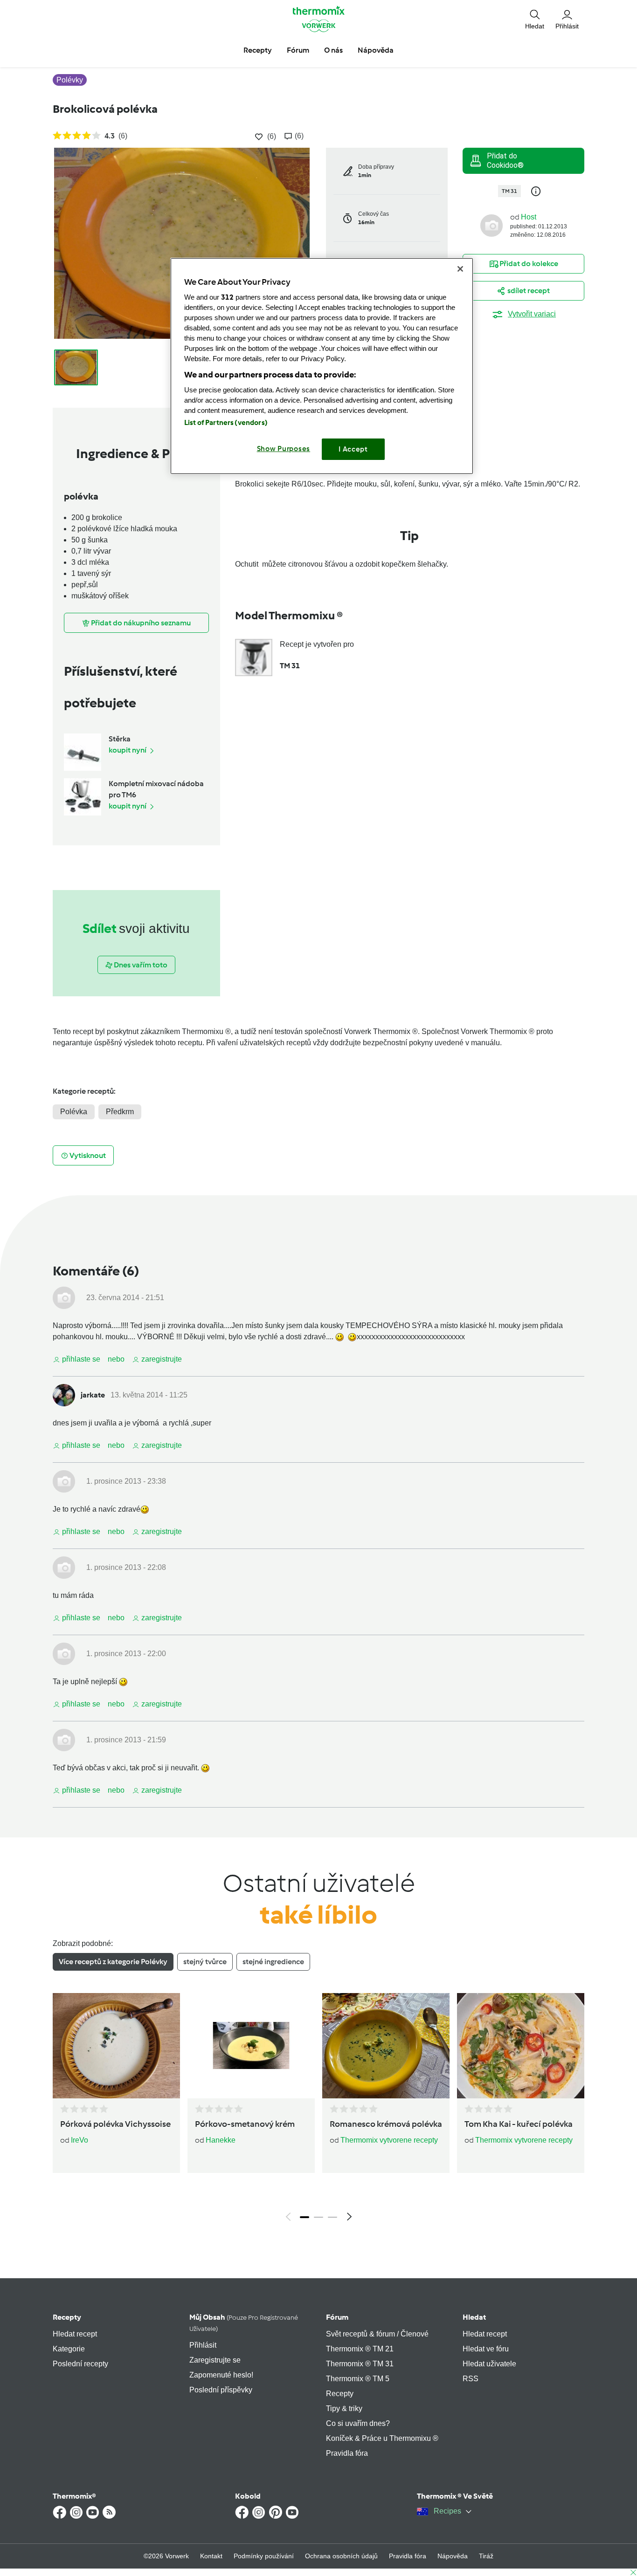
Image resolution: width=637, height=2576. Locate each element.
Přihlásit (203, 2345)
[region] (322, 366)
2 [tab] (318, 2217)
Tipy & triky (344, 2408)
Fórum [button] (298, 50)
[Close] (460, 269)
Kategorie (69, 2349)
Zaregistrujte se (215, 2360)
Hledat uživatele (489, 2364)
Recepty (67, 2317)
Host (529, 217)
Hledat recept (75, 2334)
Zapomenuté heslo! (221, 2375)
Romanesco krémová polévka (386, 2124)
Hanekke (221, 2140)
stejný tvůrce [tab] (205, 1962)
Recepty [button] (258, 50)
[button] (535, 19)
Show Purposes (284, 449)
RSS (471, 2379)
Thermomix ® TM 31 (360, 2364)
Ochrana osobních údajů (341, 2556)
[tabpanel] (318, 2110)
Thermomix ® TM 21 (360, 2349)
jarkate (93, 1395)
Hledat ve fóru (486, 2349)
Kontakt (211, 2556)
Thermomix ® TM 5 (358, 2379)
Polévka (74, 1112)
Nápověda (453, 2556)
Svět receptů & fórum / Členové (377, 2334)
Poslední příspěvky (221, 2390)
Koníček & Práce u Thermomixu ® (382, 2438)
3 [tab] (332, 2217)
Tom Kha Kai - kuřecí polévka (519, 2124)
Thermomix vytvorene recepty (389, 2140)
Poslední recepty (80, 2364)
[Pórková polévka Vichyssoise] (116, 2046)
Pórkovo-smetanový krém (245, 2124)
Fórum (337, 2317)
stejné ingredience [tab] (273, 1962)
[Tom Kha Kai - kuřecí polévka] (521, 2046)
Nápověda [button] (376, 50)
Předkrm (120, 1112)
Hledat (474, 2317)
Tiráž (486, 2556)
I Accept (353, 449)
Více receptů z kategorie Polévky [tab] (113, 1962)
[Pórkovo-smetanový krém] (251, 2046)
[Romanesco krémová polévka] (386, 2046)
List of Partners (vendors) (226, 423)
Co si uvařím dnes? (358, 2423)
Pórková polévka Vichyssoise (115, 2124)
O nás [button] (333, 50)
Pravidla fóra (347, 2453)
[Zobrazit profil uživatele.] (492, 225)
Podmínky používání (264, 2556)
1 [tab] (305, 2217)
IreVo (80, 2140)
